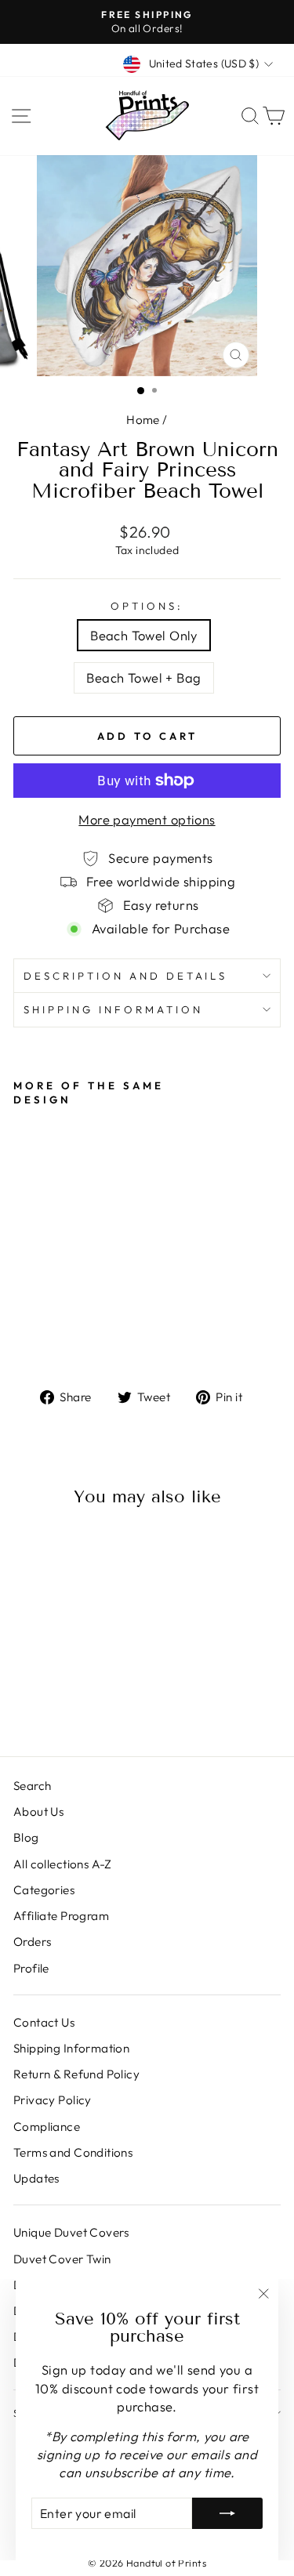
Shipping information (113, 1009)
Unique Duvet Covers (71, 2232)
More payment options (147, 819)
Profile (31, 1968)
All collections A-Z (63, 1864)
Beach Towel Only (144, 635)
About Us (38, 1812)
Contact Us (44, 2022)
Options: (147, 606)
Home (143, 420)
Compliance (47, 2127)
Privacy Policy (53, 2100)
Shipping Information (71, 2048)
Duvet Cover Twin (62, 2259)
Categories (44, 1890)
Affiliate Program (61, 1916)
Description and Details (125, 976)
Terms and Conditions (73, 2152)
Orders (32, 1942)
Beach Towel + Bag (143, 678)
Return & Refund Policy (76, 2074)
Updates (36, 2178)
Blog (26, 1837)
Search (32, 1786)
